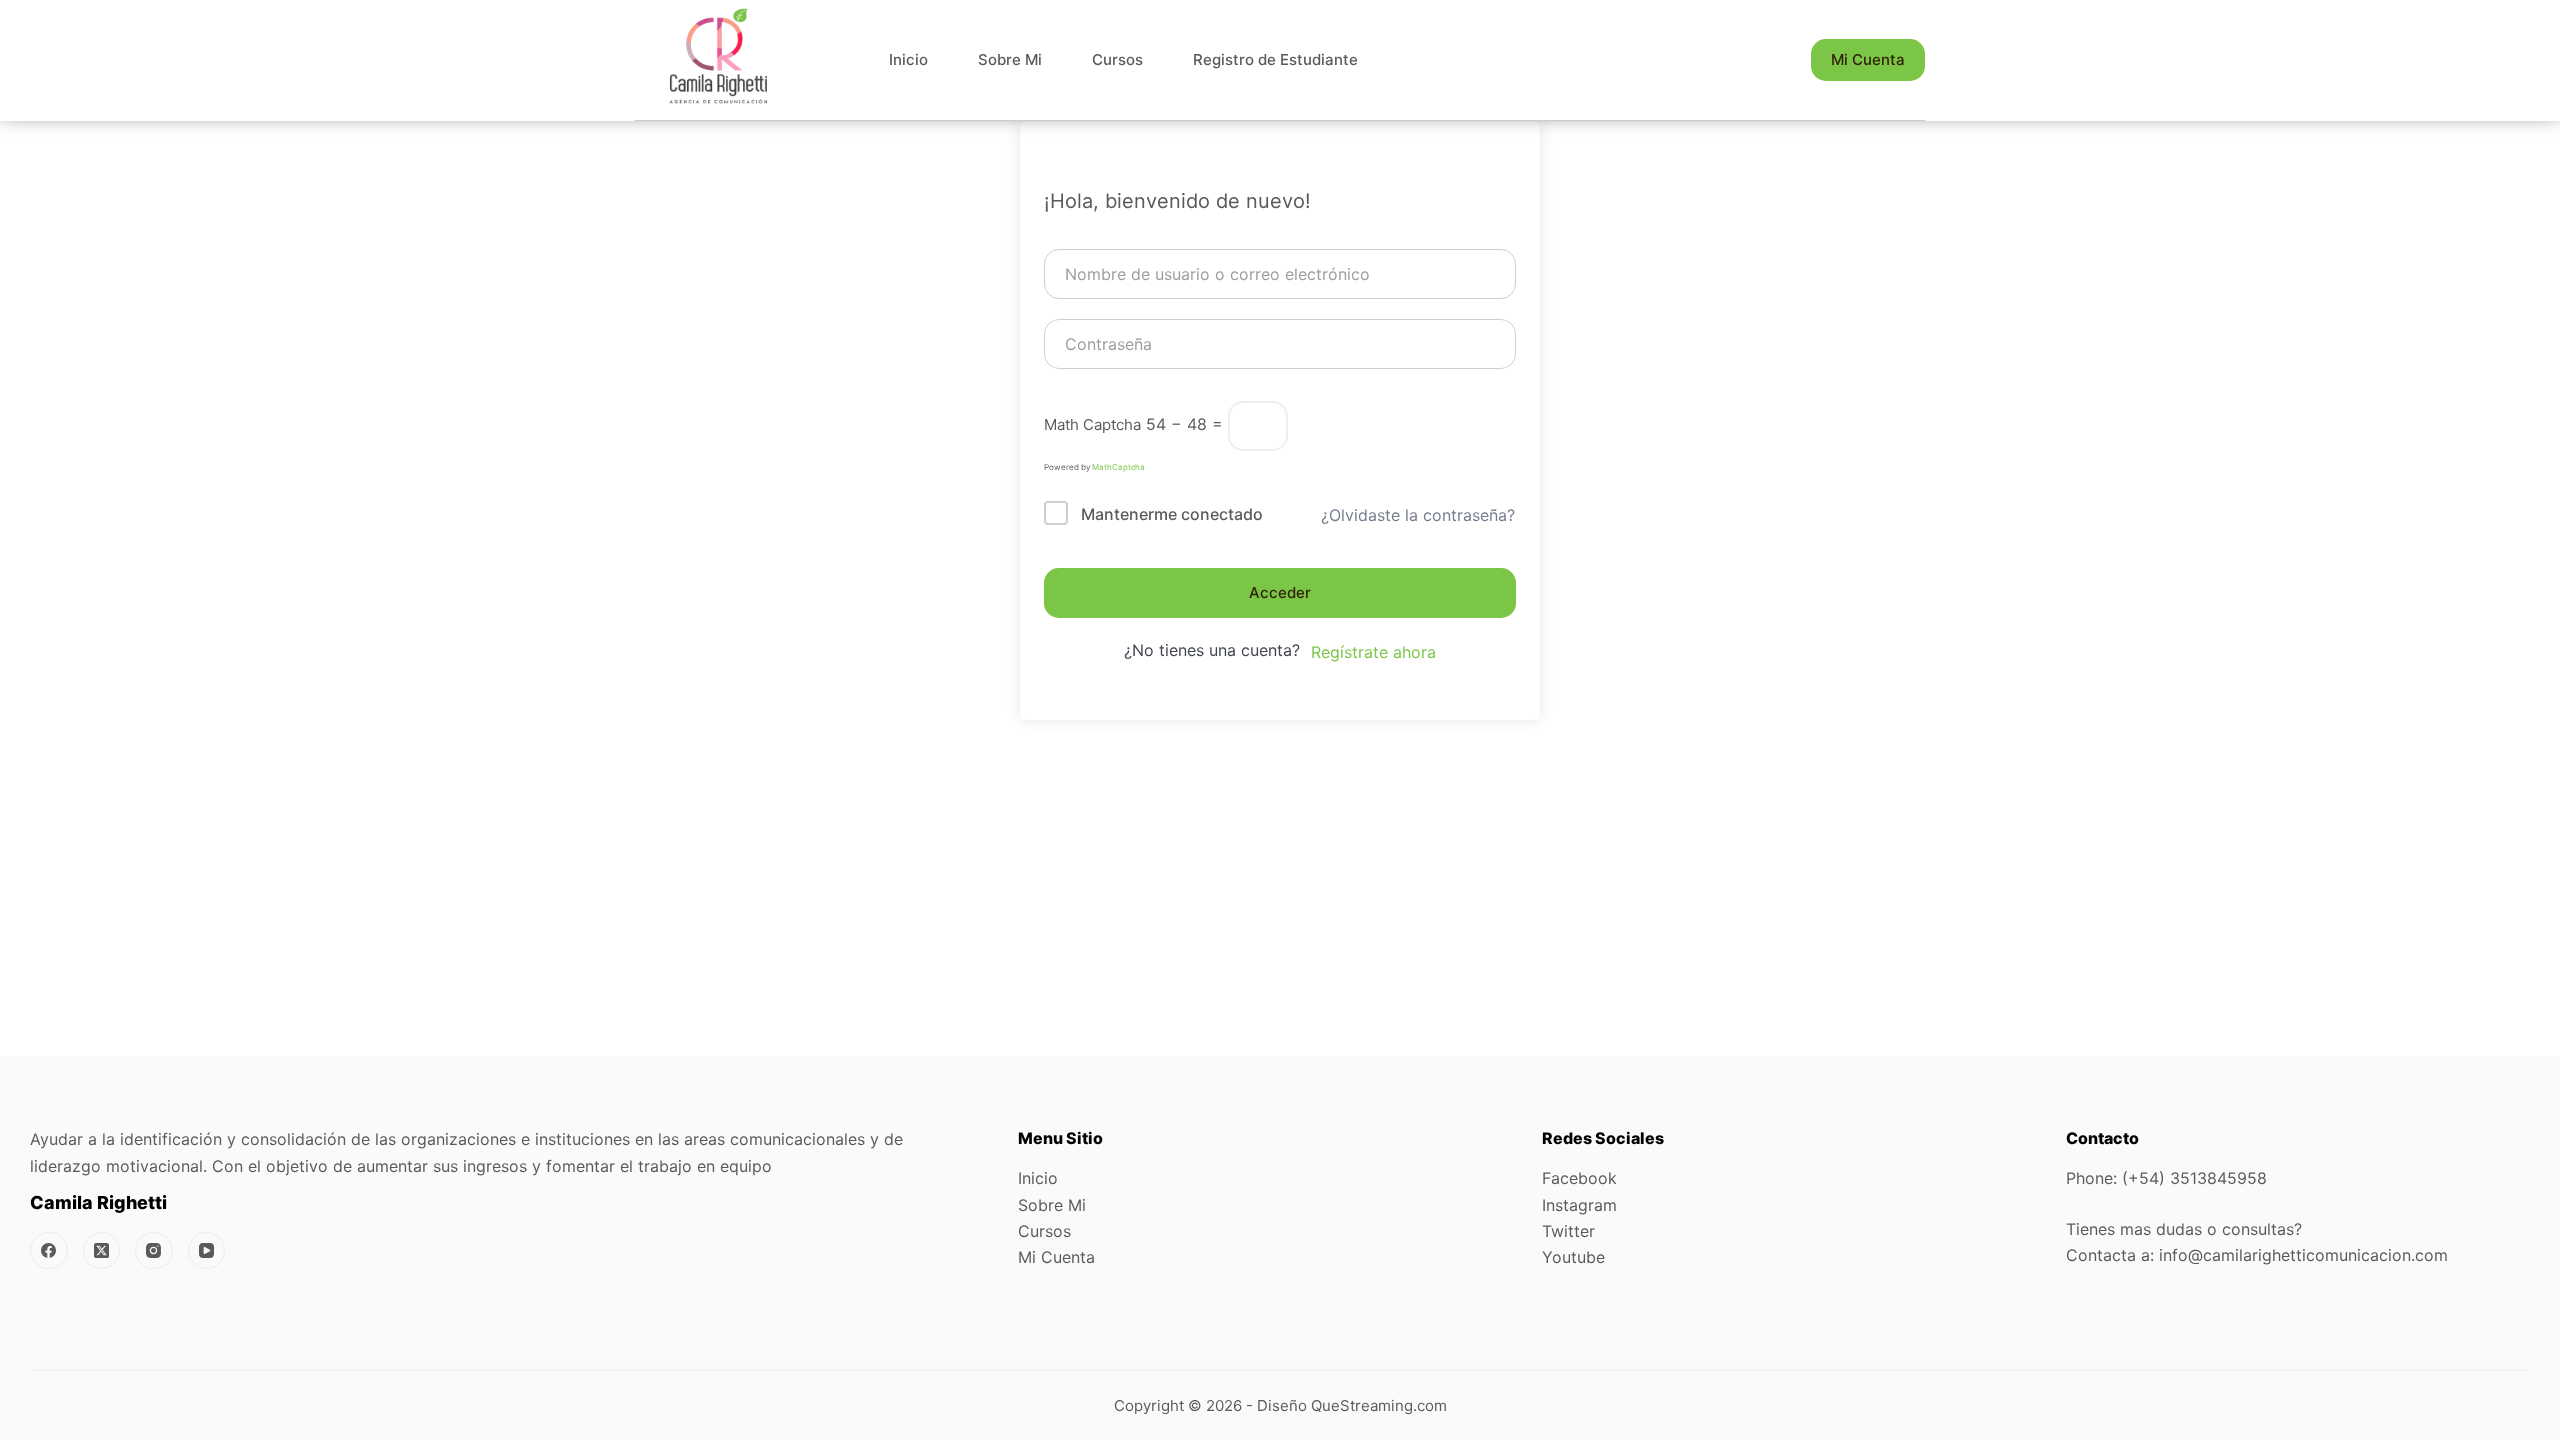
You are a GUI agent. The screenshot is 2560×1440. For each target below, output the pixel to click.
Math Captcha (1092, 424)
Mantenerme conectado (1172, 514)
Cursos (1117, 59)
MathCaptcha (1118, 467)
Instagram (1579, 1205)
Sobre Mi (1010, 59)
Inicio (908, 59)
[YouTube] (207, 1251)
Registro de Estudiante (1275, 59)
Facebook (1579, 1178)
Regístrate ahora (1373, 652)
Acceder (1280, 592)
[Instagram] (154, 1251)
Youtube (1573, 1257)
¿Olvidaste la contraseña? (1418, 515)
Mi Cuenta (1868, 59)
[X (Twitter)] (102, 1251)
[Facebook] (49, 1251)
